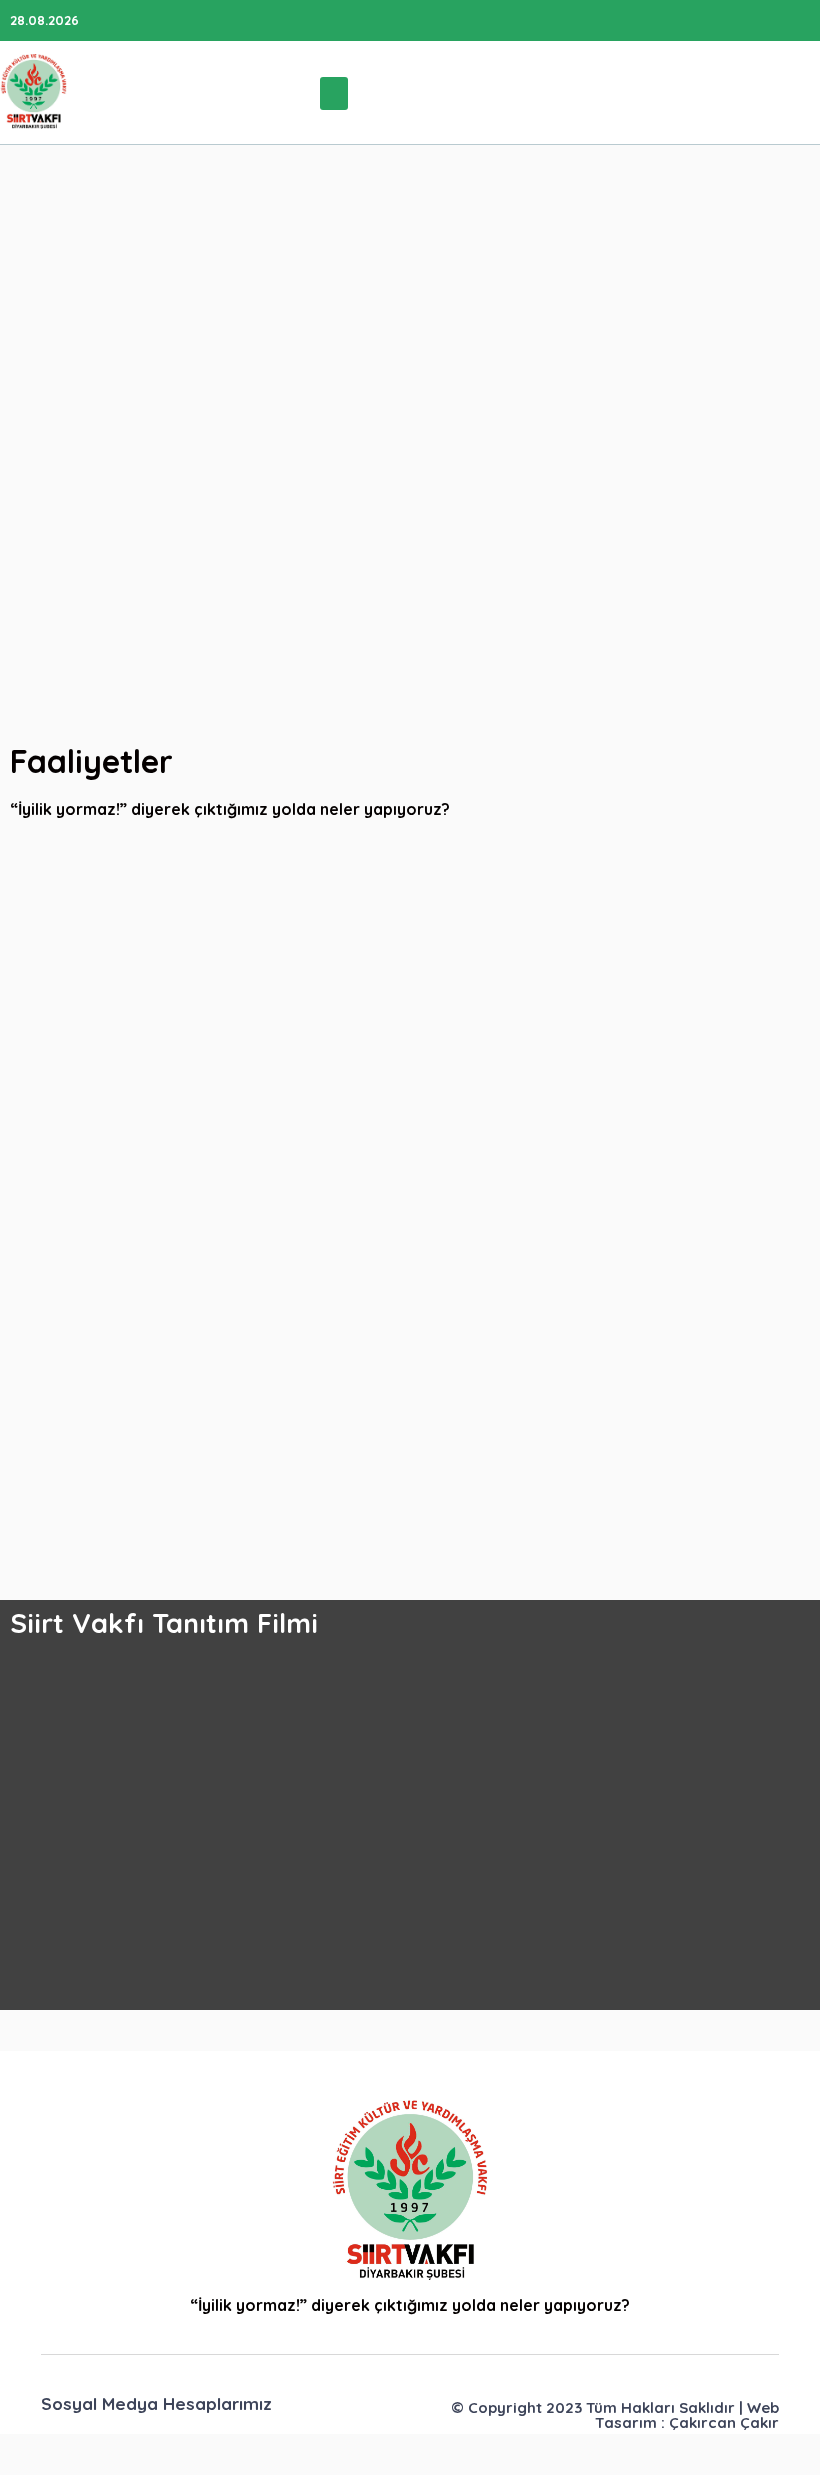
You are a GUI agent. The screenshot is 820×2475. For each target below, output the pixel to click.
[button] (334, 93)
